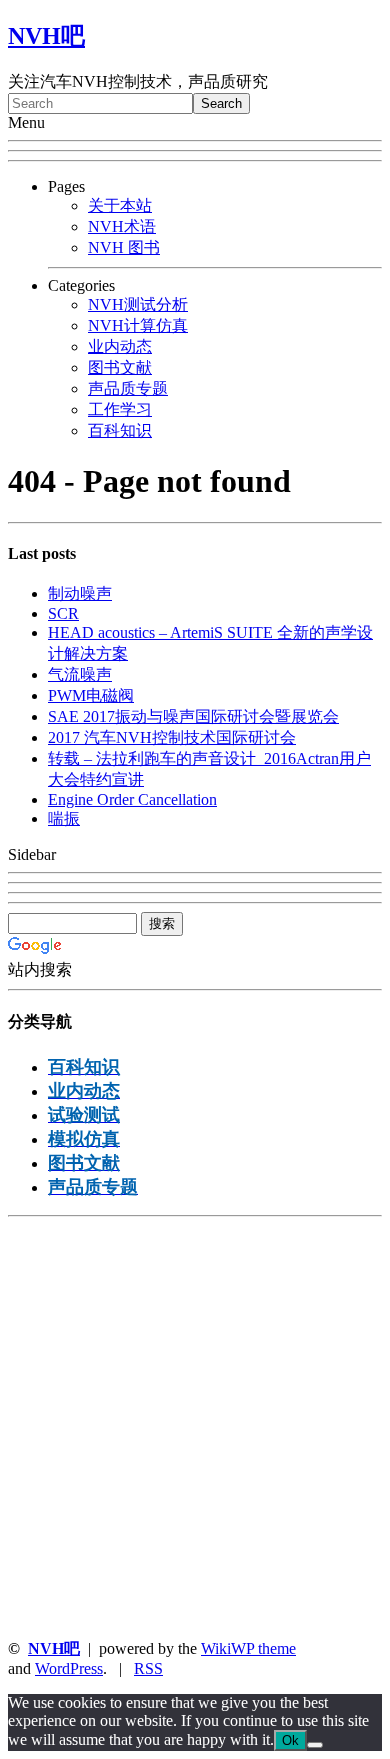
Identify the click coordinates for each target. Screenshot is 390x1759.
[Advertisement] (195, 1428)
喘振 (64, 818)
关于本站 (120, 205)
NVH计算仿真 (138, 325)
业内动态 (120, 346)
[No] (315, 1745)
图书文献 (120, 367)
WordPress (69, 1668)
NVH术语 (122, 226)
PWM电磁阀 (91, 695)
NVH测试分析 (138, 304)
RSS (148, 1668)
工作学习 (120, 409)
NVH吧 (46, 36)
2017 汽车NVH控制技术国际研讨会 (172, 737)
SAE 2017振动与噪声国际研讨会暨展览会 (193, 716)
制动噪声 (80, 593)
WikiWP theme (248, 1648)
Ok (290, 1740)
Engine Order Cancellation (132, 799)
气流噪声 (80, 674)
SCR (63, 613)
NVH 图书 (124, 247)
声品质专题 (128, 388)
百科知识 (120, 430)
